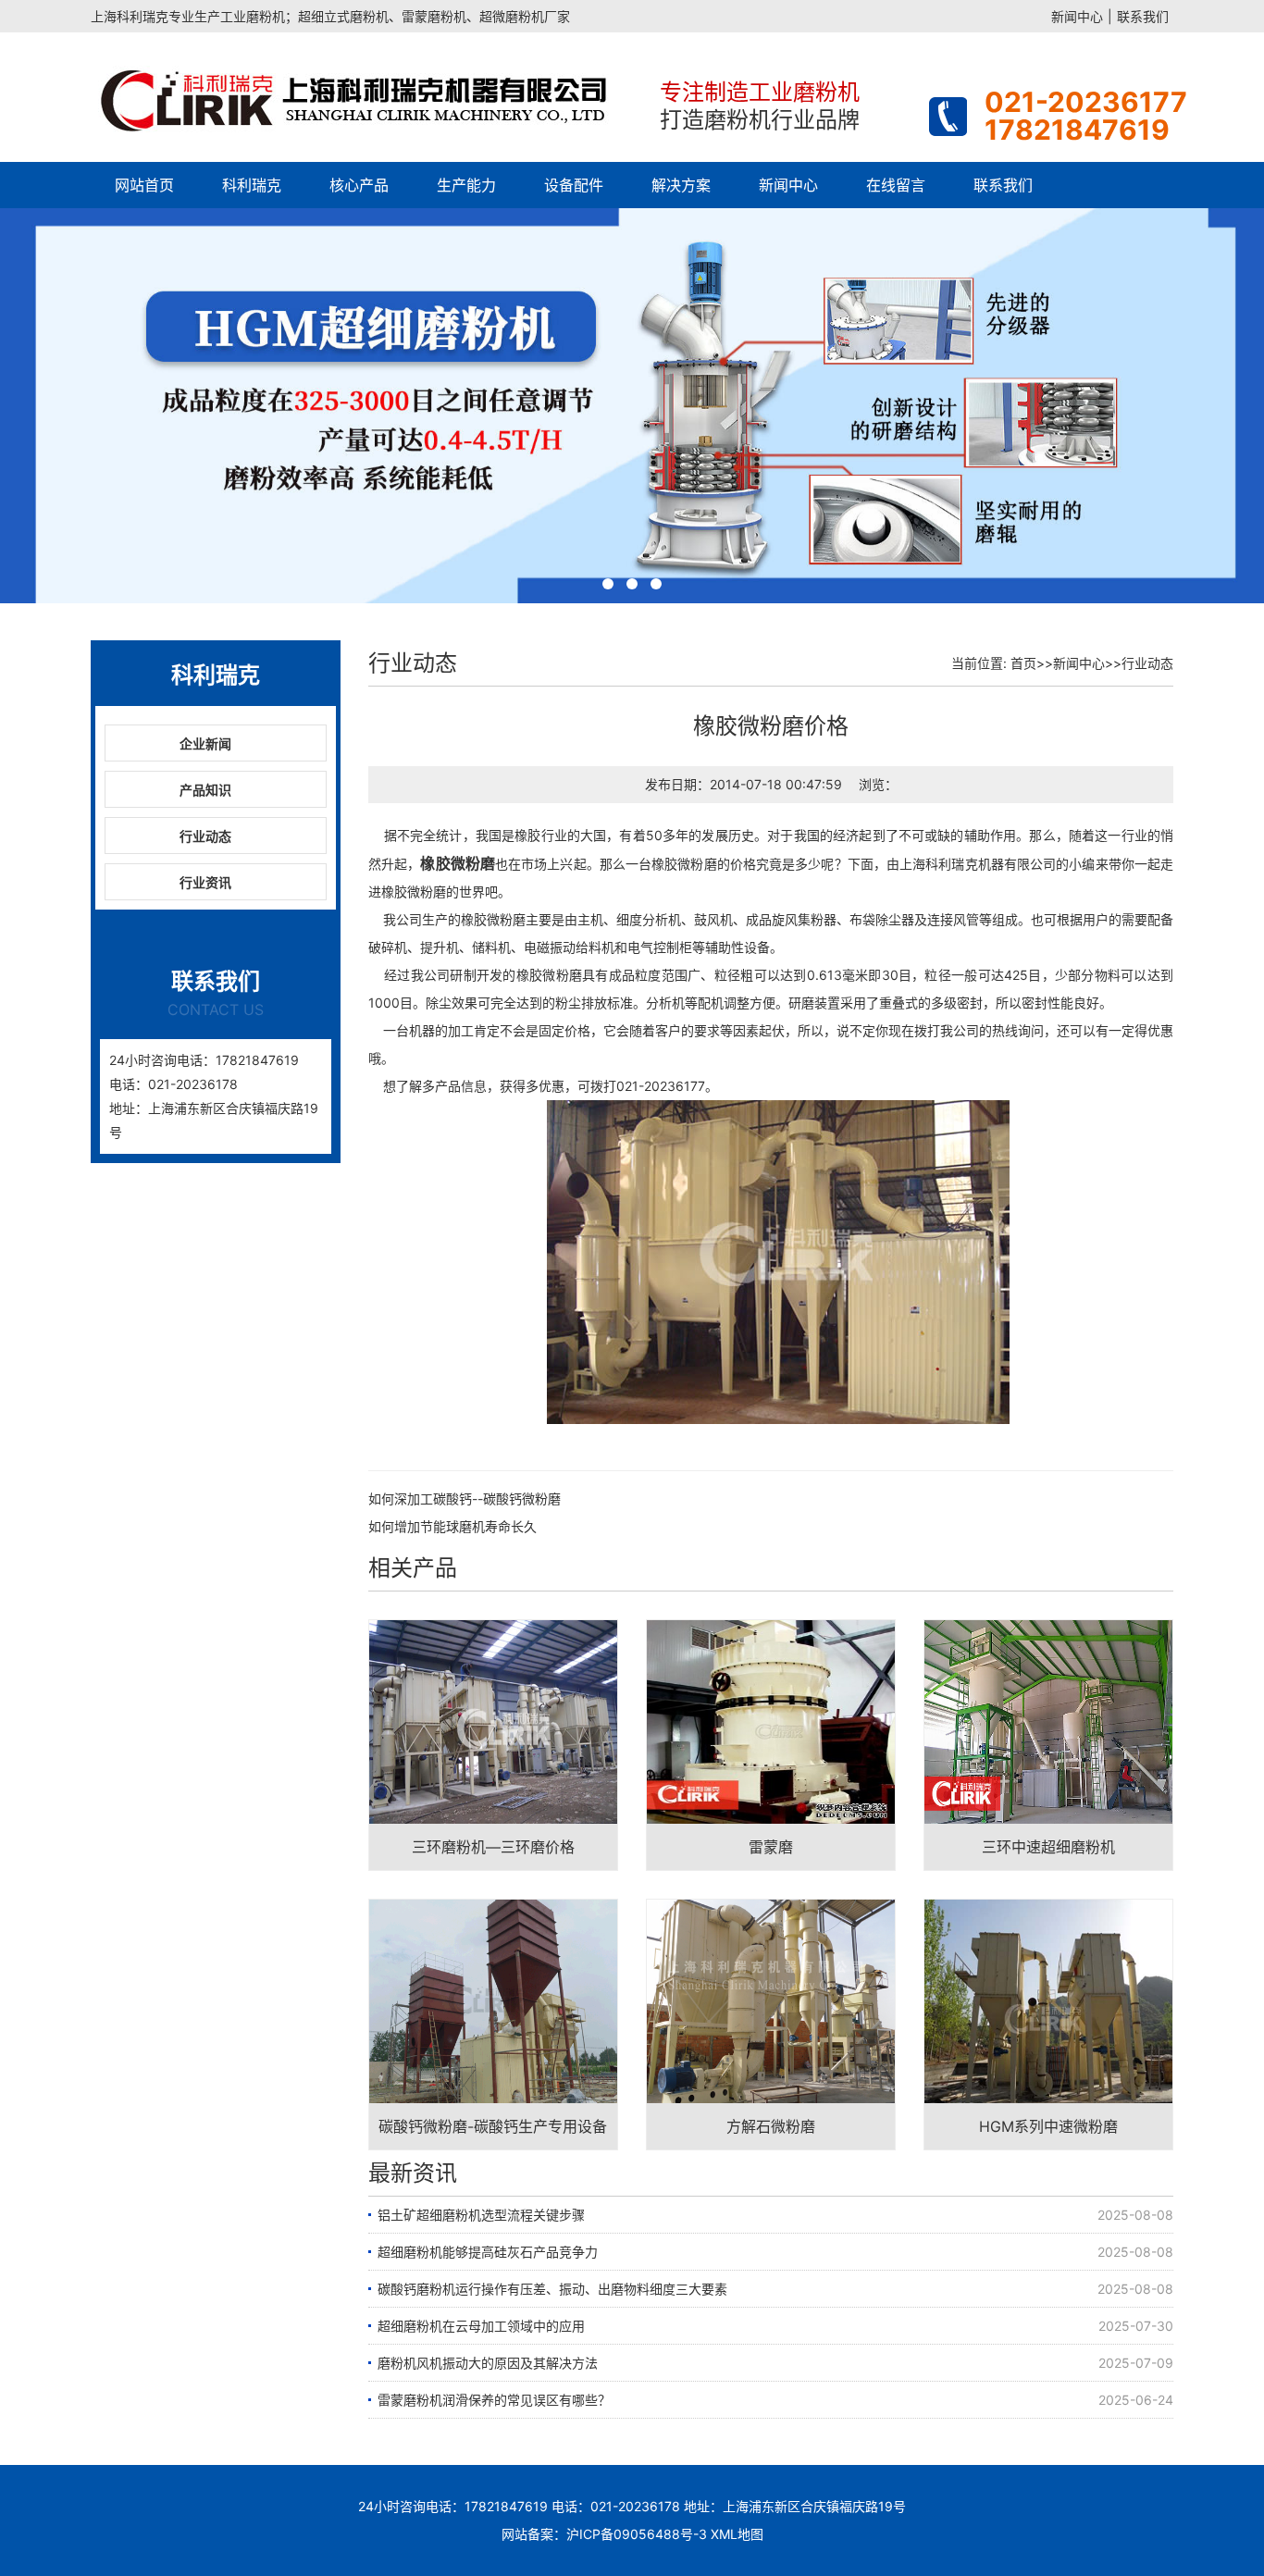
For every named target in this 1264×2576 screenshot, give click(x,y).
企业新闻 (205, 743)
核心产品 (359, 185)
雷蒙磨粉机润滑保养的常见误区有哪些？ (494, 2400)
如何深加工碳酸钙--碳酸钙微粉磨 (465, 1499)
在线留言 (896, 185)
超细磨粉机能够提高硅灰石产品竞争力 (488, 2252)
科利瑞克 (252, 185)
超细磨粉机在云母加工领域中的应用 (481, 2326)
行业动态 (205, 836)
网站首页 (144, 185)
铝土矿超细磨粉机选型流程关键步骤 (481, 2215)
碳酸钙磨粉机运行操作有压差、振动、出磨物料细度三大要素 (552, 2289)
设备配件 (574, 185)
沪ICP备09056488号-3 (637, 2534)
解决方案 (681, 185)
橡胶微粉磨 (458, 863)
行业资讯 (205, 882)
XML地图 (737, 2534)
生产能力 (466, 185)
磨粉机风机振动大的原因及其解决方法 (488, 2363)
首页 (1023, 663)
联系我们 (1143, 16)
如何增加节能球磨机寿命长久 (452, 1526)
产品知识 (205, 790)
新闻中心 (1077, 16)
